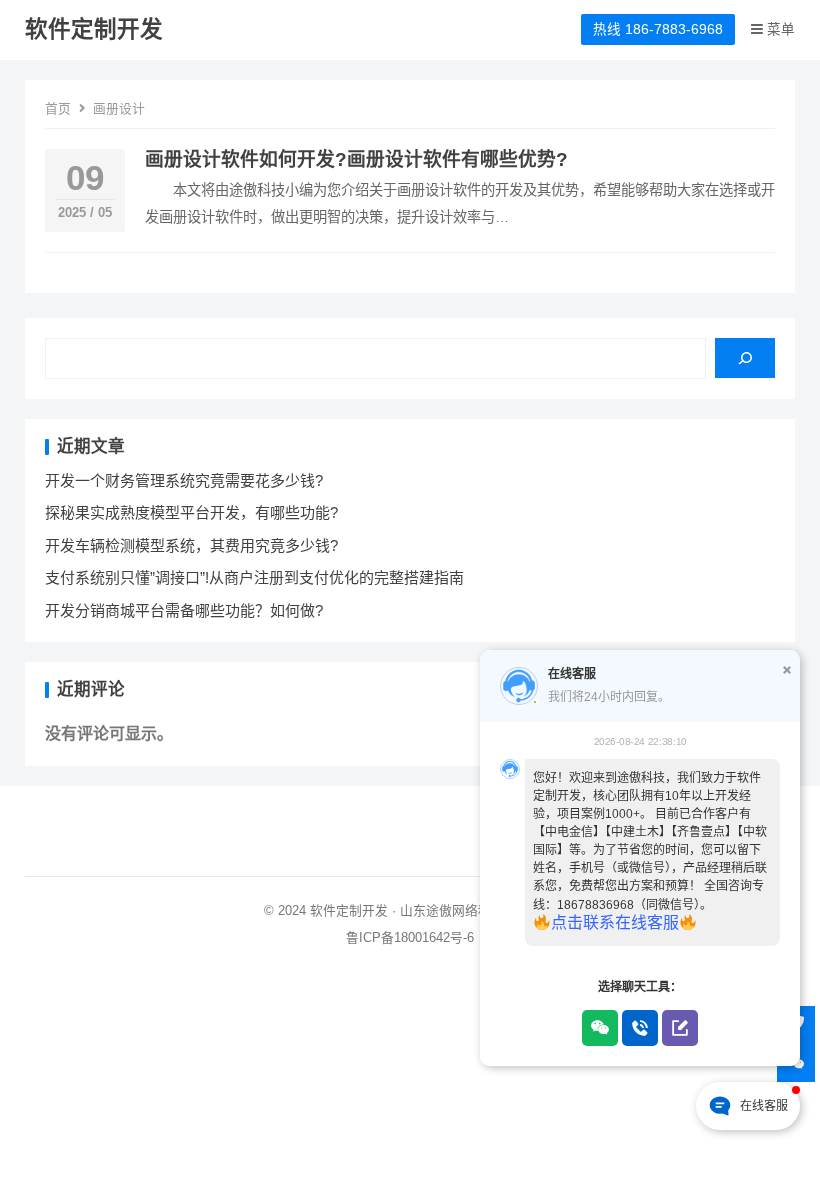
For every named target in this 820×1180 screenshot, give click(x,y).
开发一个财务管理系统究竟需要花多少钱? (184, 480)
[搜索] (745, 358)
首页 (58, 108)
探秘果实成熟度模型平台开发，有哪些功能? (191, 512)
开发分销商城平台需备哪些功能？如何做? (184, 610)
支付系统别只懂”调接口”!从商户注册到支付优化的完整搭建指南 (254, 577)
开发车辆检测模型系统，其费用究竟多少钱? (191, 545)
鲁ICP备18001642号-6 (410, 937)
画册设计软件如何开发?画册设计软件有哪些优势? (356, 159)
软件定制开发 (94, 29)
